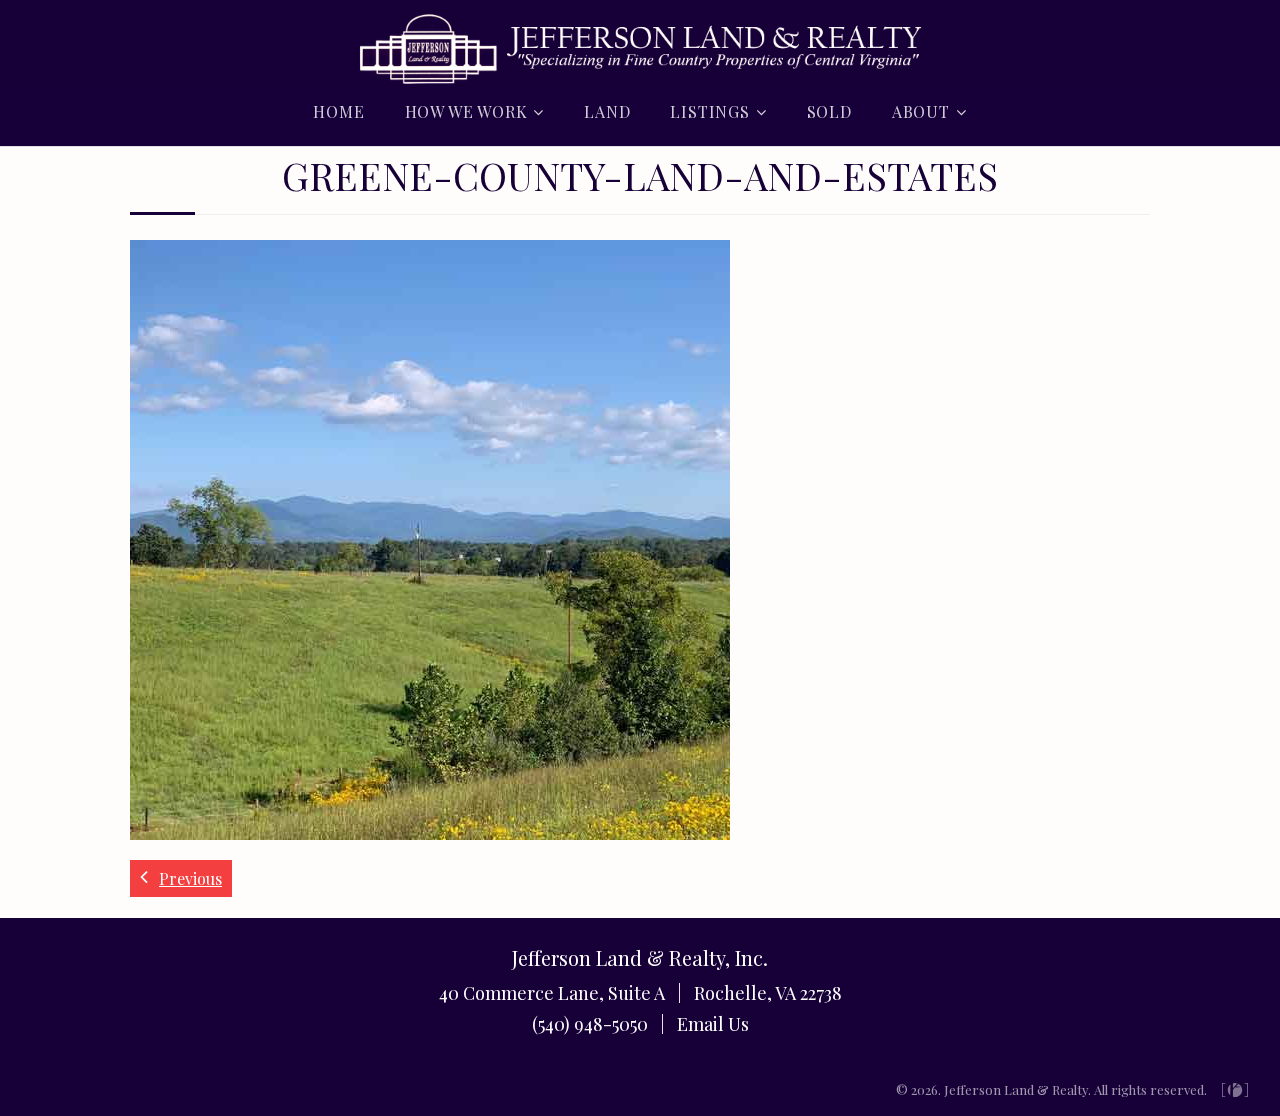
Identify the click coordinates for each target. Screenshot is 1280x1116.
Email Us (713, 1024)
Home (338, 111)
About (921, 111)
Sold (829, 111)
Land (607, 111)
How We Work (466, 111)
